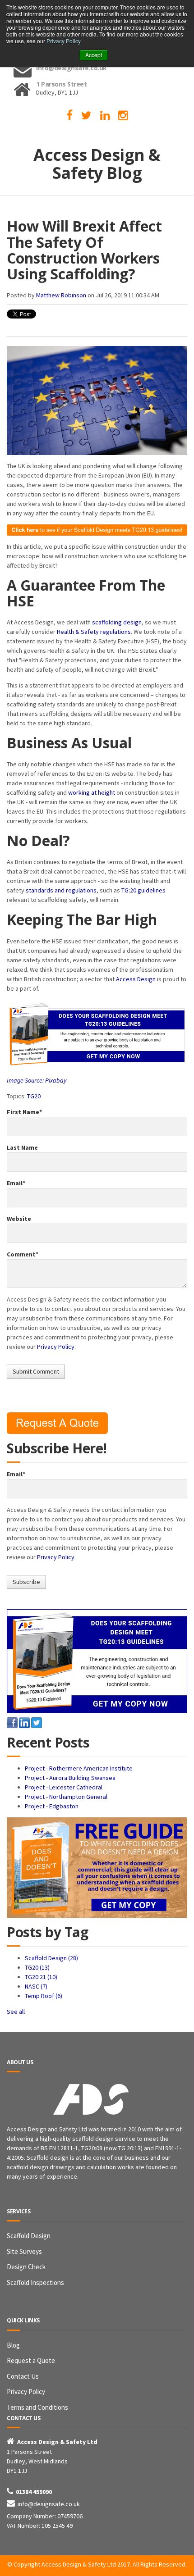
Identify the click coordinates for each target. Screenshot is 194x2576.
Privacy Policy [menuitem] (26, 2392)
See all (16, 2012)
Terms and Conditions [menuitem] (37, 2407)
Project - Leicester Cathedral (64, 1787)
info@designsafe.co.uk (49, 2504)
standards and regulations (61, 890)
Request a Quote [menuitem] (31, 2360)
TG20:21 (41, 1977)
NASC (36, 1986)
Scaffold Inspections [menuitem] (35, 2282)
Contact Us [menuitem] (23, 2376)
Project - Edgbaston (52, 1806)
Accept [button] (94, 55)
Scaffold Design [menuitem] (29, 2236)
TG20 (34, 1096)
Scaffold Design (51, 1958)
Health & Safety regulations (94, 632)
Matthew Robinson (61, 295)
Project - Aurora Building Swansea (70, 1778)
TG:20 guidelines (143, 890)
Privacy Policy (63, 41)
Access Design (136, 979)
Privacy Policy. (56, 1347)
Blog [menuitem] (13, 2345)
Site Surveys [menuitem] (24, 2251)
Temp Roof (44, 1996)
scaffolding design (117, 622)
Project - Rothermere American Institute (79, 1768)
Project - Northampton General (66, 1797)
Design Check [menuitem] (26, 2267)
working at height (92, 792)
